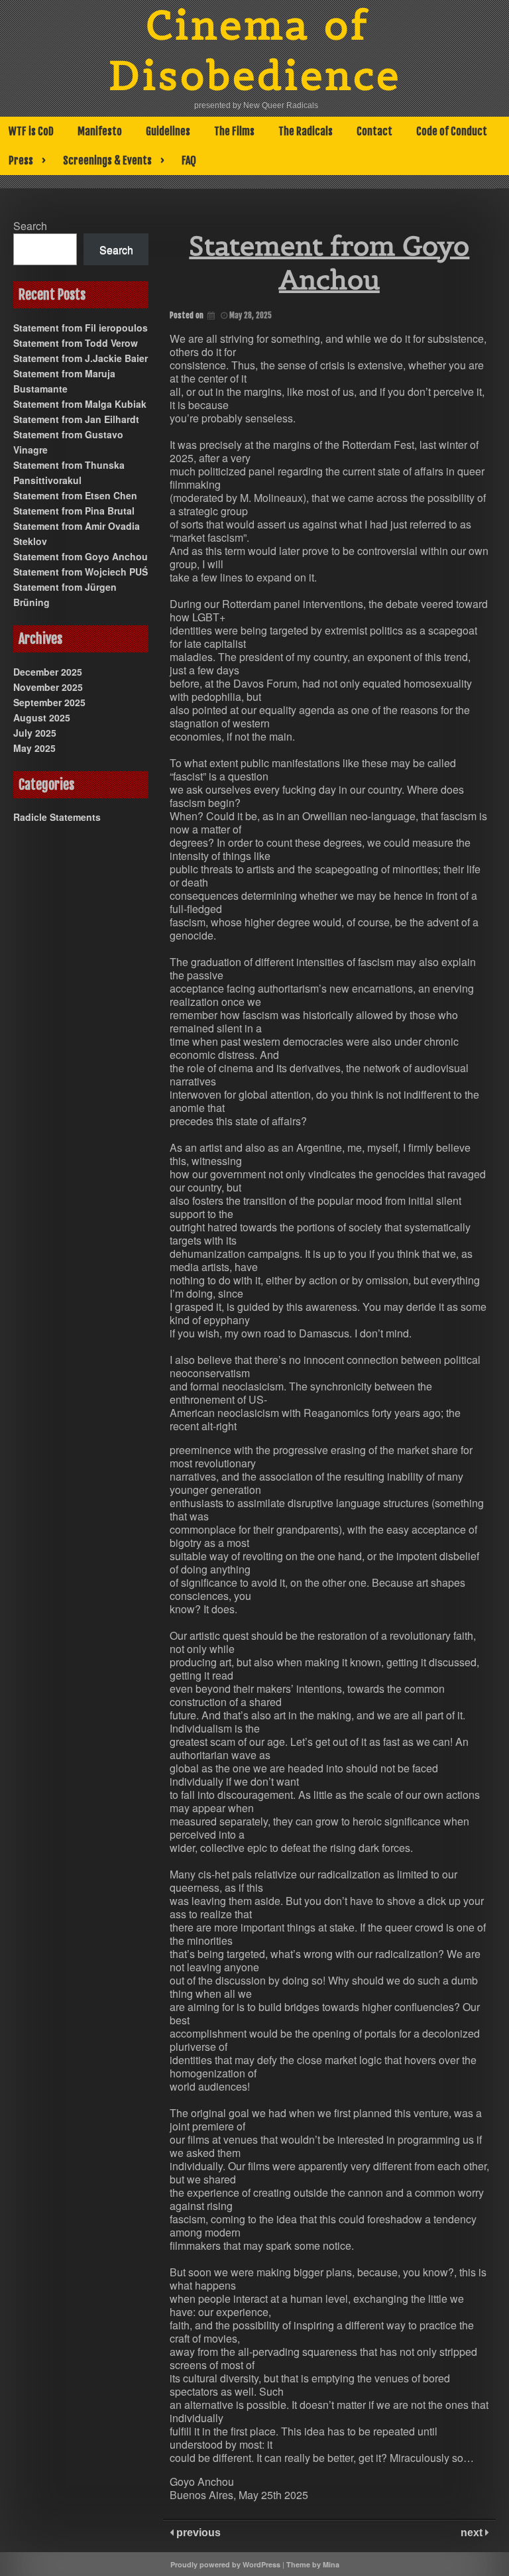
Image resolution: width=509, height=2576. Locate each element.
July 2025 (35, 733)
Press (21, 160)
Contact (374, 131)
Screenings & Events (107, 160)
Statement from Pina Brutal (74, 511)
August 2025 (42, 717)
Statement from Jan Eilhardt (76, 419)
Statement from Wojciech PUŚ (81, 572)
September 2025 (49, 702)
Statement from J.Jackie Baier (81, 358)
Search (30, 226)
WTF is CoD (31, 131)
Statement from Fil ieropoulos (81, 328)
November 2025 (48, 687)
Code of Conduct (452, 131)
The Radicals (306, 131)
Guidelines (168, 131)
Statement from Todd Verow (76, 343)
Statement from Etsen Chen (75, 495)
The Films (234, 131)
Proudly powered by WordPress (225, 2564)
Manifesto (100, 131)
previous (197, 2533)
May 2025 (34, 748)
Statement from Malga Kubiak (80, 404)
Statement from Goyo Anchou (81, 556)
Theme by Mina (313, 2564)
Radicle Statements (57, 817)
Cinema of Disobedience (255, 50)
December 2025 (48, 672)
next (473, 2533)
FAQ (189, 160)
